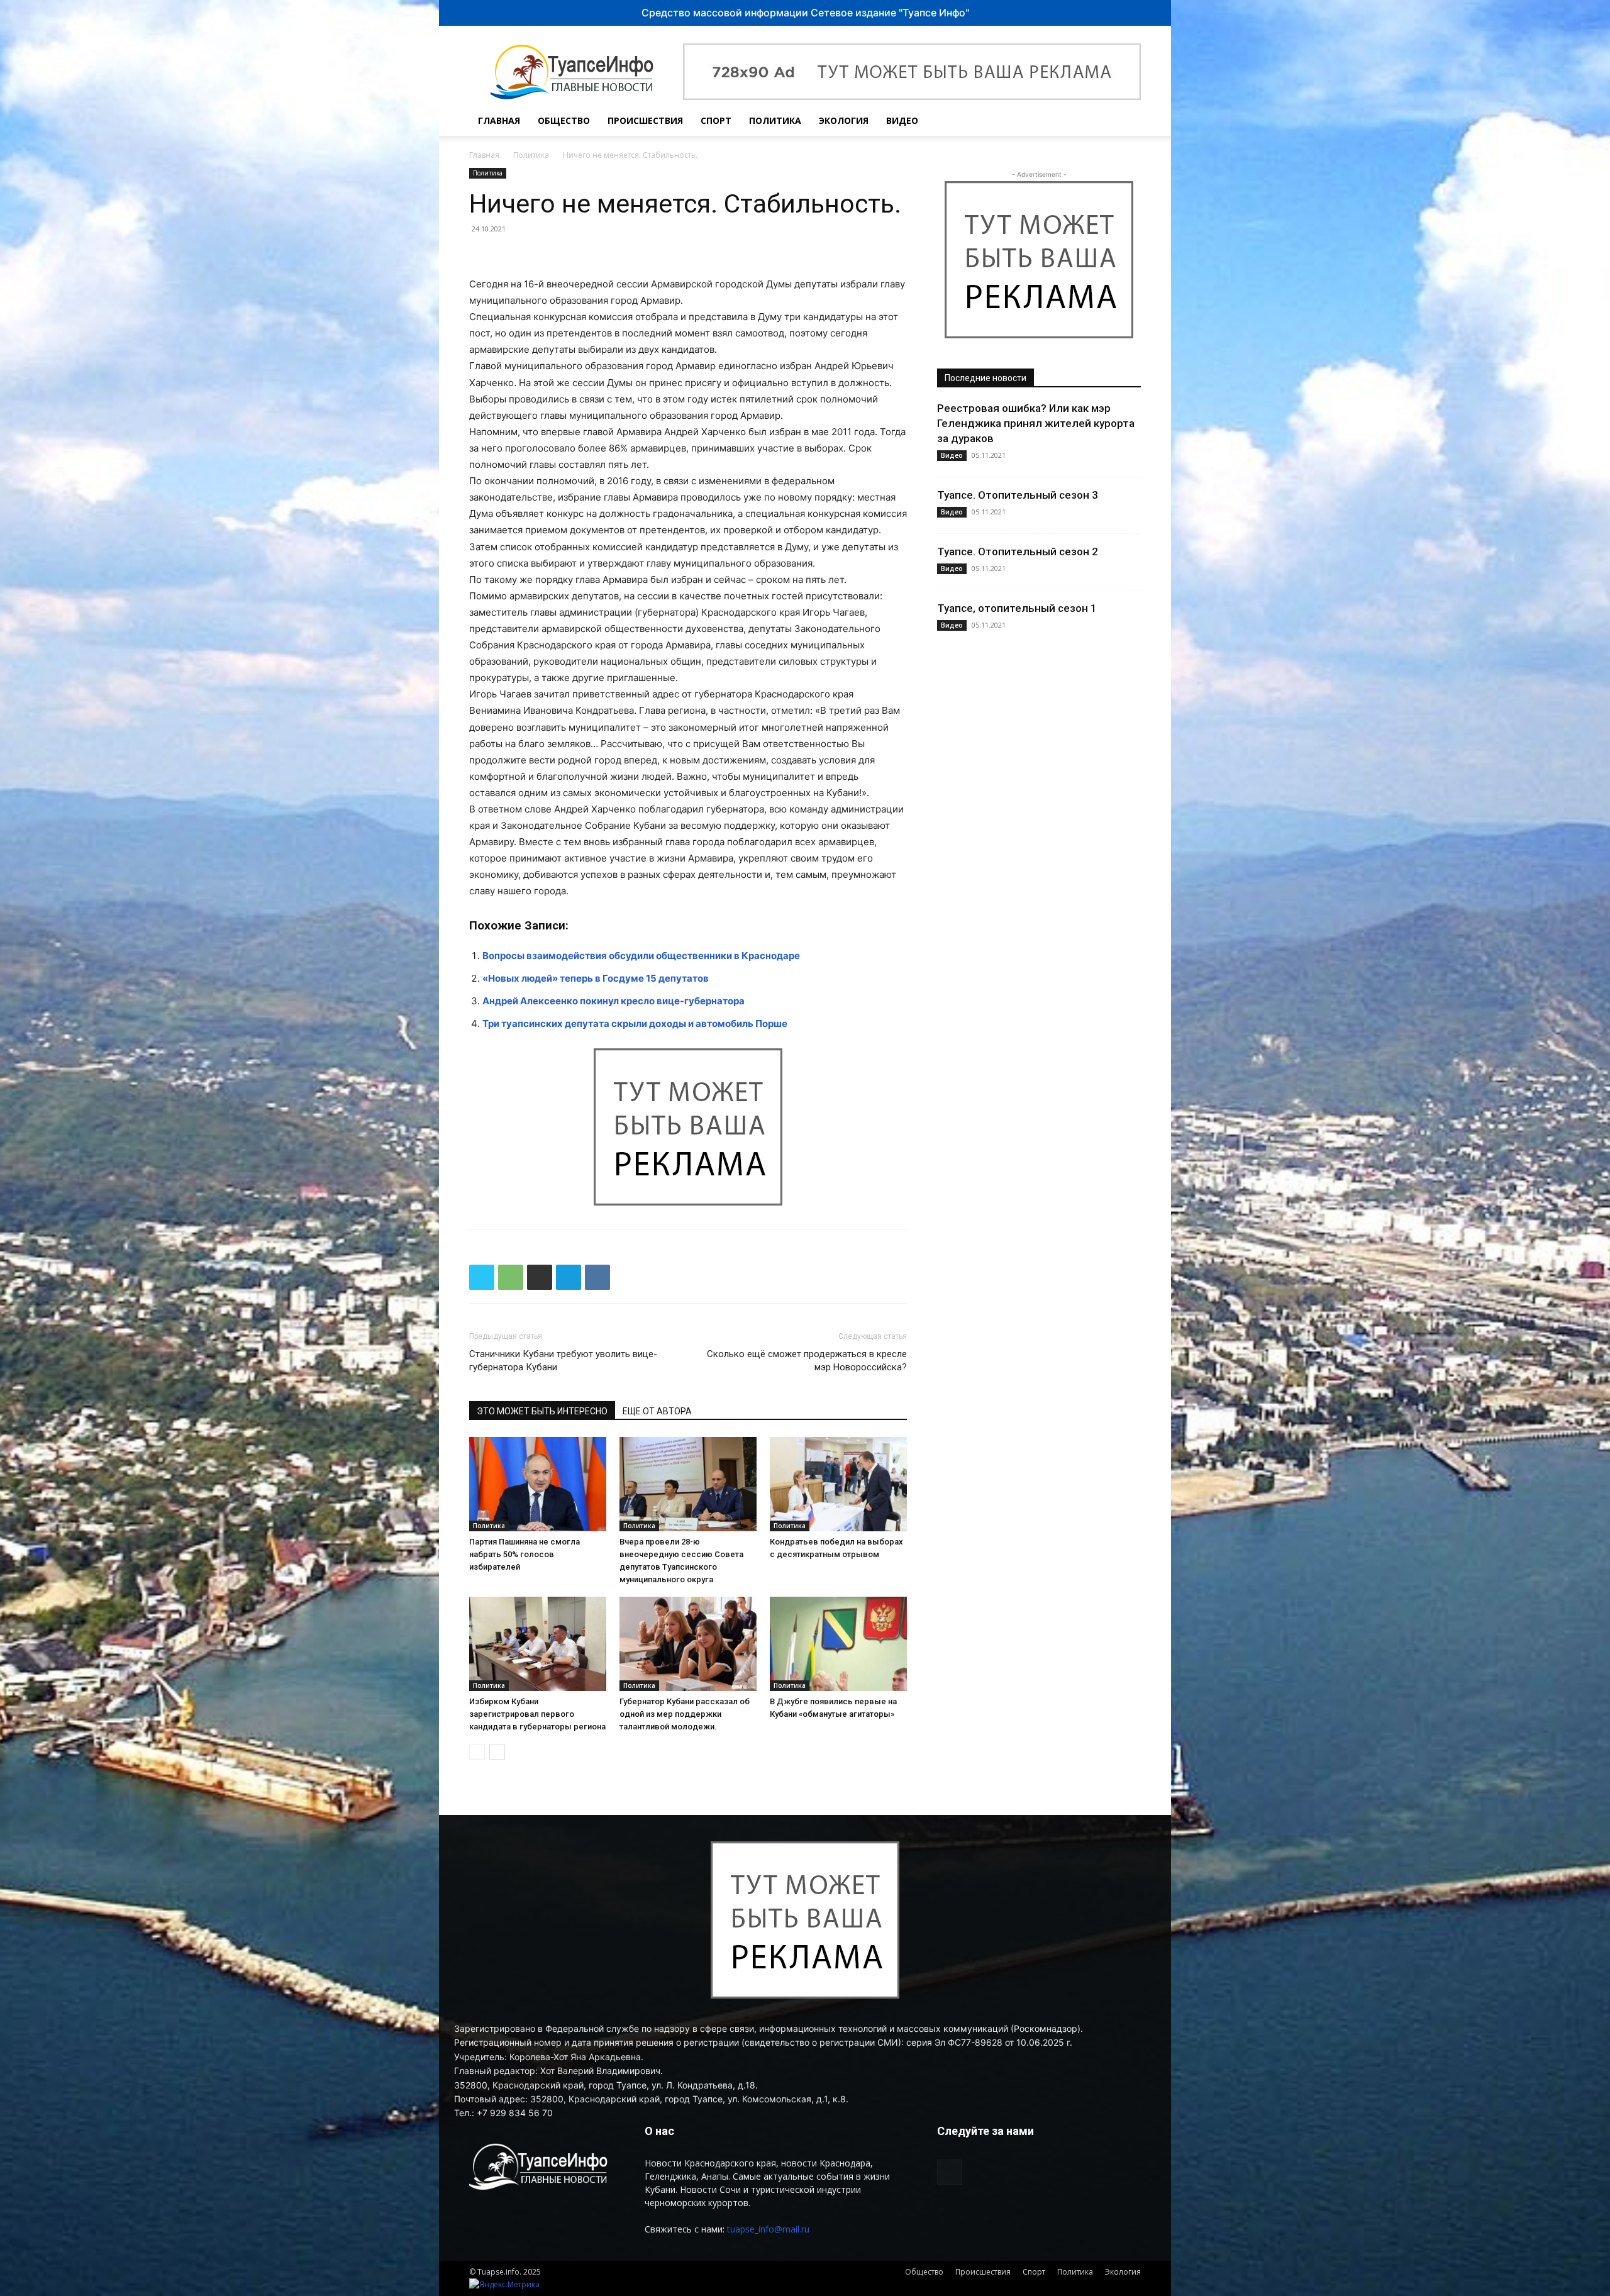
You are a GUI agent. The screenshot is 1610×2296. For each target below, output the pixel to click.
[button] (1126, 122)
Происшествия (645, 120)
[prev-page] (477, 1752)
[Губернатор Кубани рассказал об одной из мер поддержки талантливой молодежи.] (688, 1644)
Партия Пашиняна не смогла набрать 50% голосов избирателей (525, 1554)
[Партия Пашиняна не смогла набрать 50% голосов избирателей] (538, 1484)
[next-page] (497, 1752)
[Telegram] (569, 1277)
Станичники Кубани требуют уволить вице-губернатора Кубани (563, 1361)
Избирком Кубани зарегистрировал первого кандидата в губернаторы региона (537, 1714)
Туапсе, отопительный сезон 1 (1017, 608)
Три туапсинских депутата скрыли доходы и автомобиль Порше (635, 1023)
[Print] (540, 1277)
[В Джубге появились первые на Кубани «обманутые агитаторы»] (838, 1644)
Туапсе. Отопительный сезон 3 (1018, 495)
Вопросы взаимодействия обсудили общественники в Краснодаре (641, 956)
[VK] (597, 1277)
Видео (902, 120)
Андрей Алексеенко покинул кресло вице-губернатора (613, 1001)
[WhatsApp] (511, 1277)
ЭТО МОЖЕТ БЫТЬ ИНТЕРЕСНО (542, 1411)
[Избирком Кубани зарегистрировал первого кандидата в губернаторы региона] (538, 1644)
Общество (564, 120)
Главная (499, 120)
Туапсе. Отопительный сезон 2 (1018, 552)
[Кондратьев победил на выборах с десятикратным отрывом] (838, 1484)
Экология (844, 120)
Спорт (716, 120)
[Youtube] (1098, 121)
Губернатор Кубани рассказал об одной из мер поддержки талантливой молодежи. (685, 1714)
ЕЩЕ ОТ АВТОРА (657, 1411)
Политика (775, 120)
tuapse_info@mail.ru (768, 2229)
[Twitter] (482, 1277)
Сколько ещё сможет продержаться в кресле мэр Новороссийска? (807, 1361)
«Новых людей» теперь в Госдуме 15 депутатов (596, 978)
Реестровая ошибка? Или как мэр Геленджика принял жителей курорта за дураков (1036, 423)
